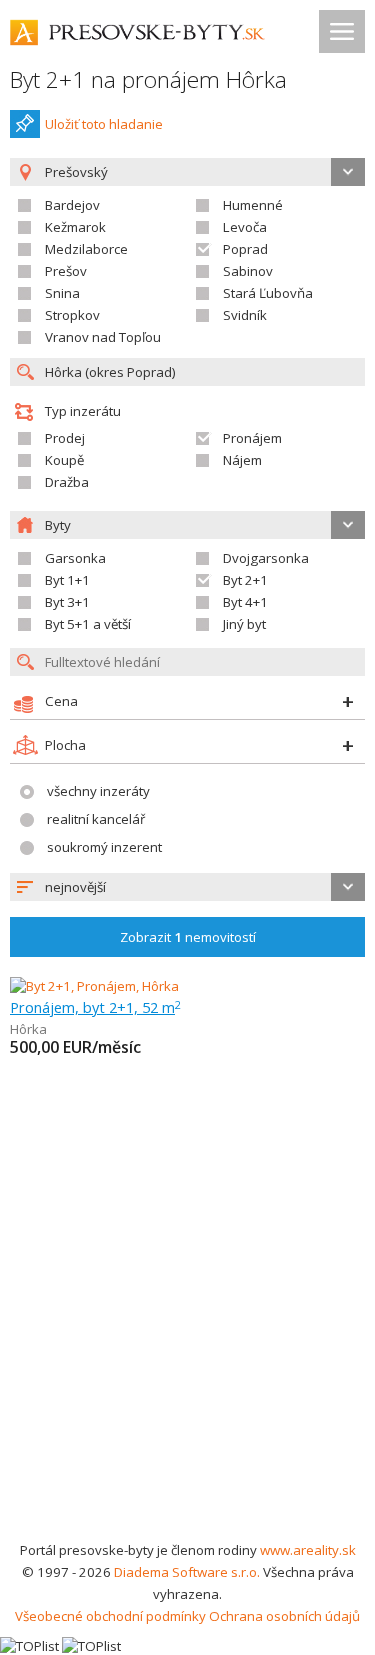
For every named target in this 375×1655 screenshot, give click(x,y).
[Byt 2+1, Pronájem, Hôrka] (94, 986)
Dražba (67, 482)
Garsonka (75, 558)
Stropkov (72, 315)
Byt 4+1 (245, 602)
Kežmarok (75, 227)
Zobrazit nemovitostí (188, 937)
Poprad (245, 249)
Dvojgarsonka (266, 558)
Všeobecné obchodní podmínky (110, 1616)
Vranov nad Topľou (103, 337)
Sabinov (248, 271)
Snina (62, 293)
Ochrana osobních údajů (284, 1616)
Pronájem (252, 438)
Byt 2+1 (245, 580)
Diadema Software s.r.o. (187, 1572)
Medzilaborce (86, 249)
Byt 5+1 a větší (88, 624)
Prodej (65, 438)
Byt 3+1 (67, 602)
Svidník (245, 315)
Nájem (242, 460)
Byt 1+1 (67, 580)
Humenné (253, 205)
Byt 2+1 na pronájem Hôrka (148, 79)
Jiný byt (244, 624)
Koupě (64, 460)
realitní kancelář (96, 819)
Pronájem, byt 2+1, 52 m (95, 1007)
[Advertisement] (187, 1341)
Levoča (245, 227)
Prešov (66, 271)
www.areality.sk (308, 1550)
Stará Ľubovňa (268, 293)
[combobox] (187, 887)
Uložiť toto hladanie (104, 124)
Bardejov (72, 205)
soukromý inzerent (104, 847)
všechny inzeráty (98, 791)
